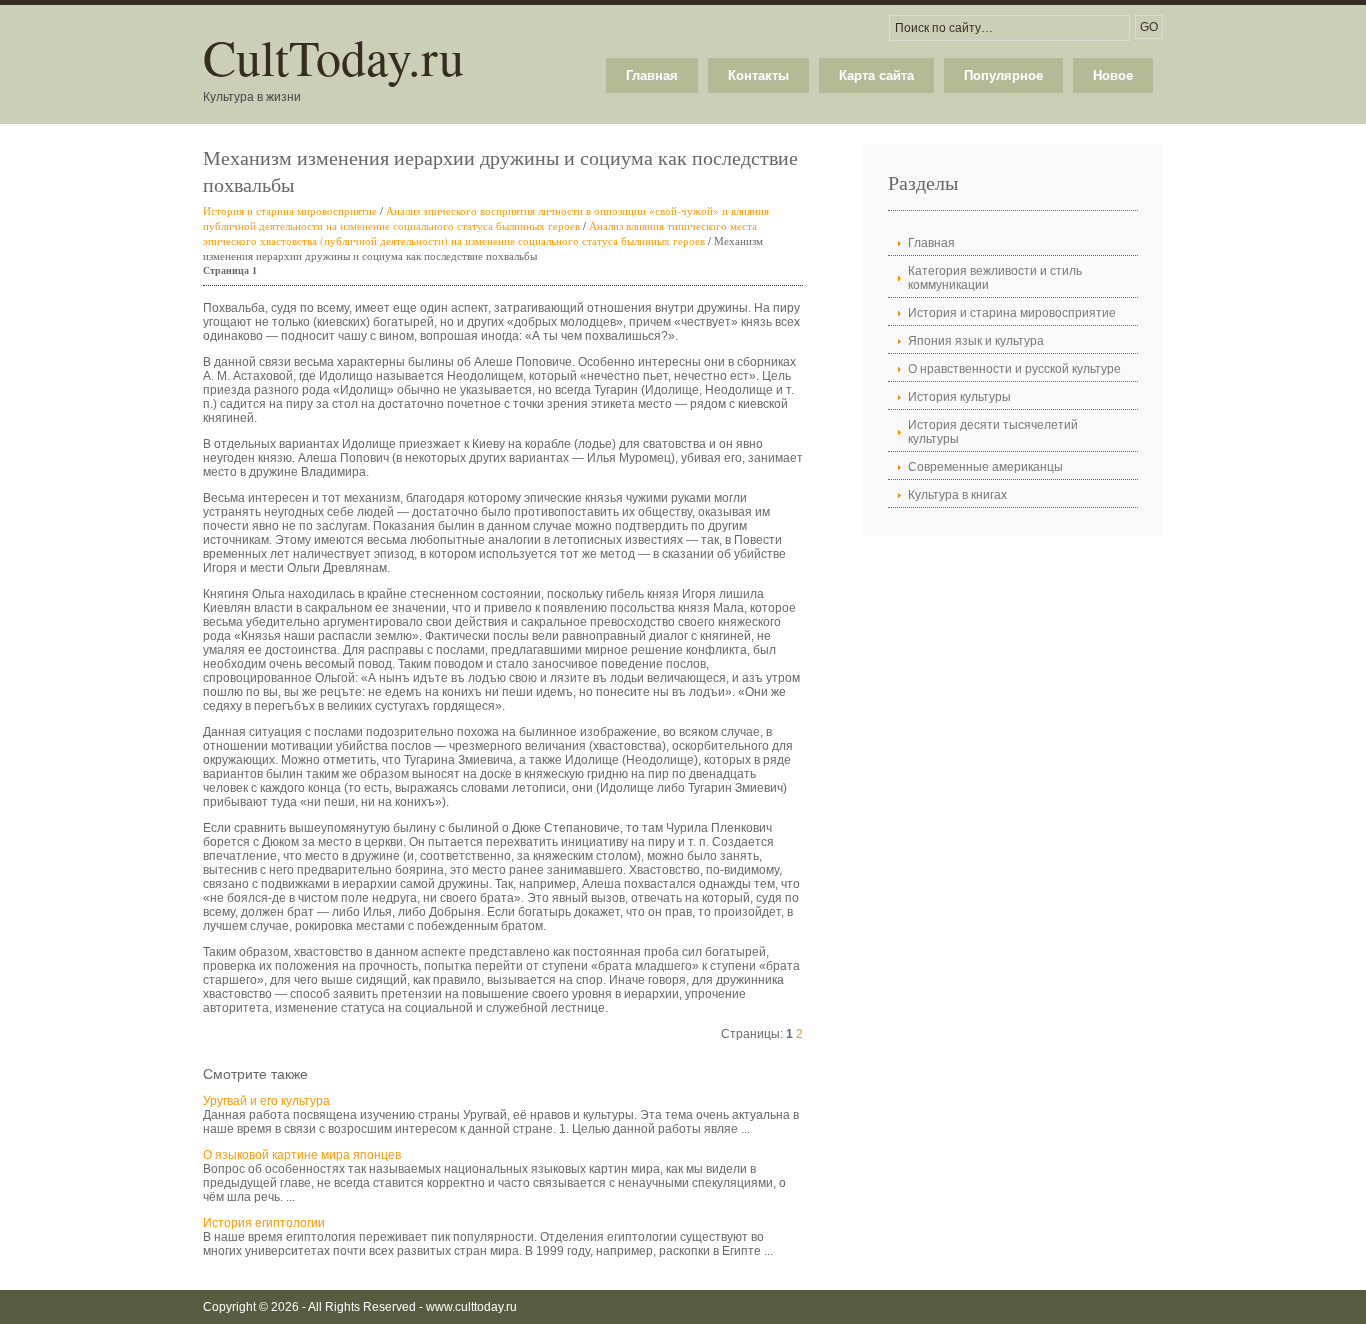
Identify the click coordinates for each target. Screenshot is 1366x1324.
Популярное (1003, 75)
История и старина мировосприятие (290, 210)
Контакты (758, 75)
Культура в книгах (957, 495)
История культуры (959, 397)
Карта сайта (876, 75)
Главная (652, 75)
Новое (1113, 75)
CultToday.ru (333, 56)
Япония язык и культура (976, 341)
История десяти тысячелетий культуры (993, 432)
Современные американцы (985, 467)
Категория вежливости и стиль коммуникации (995, 278)
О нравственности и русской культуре (1014, 369)
